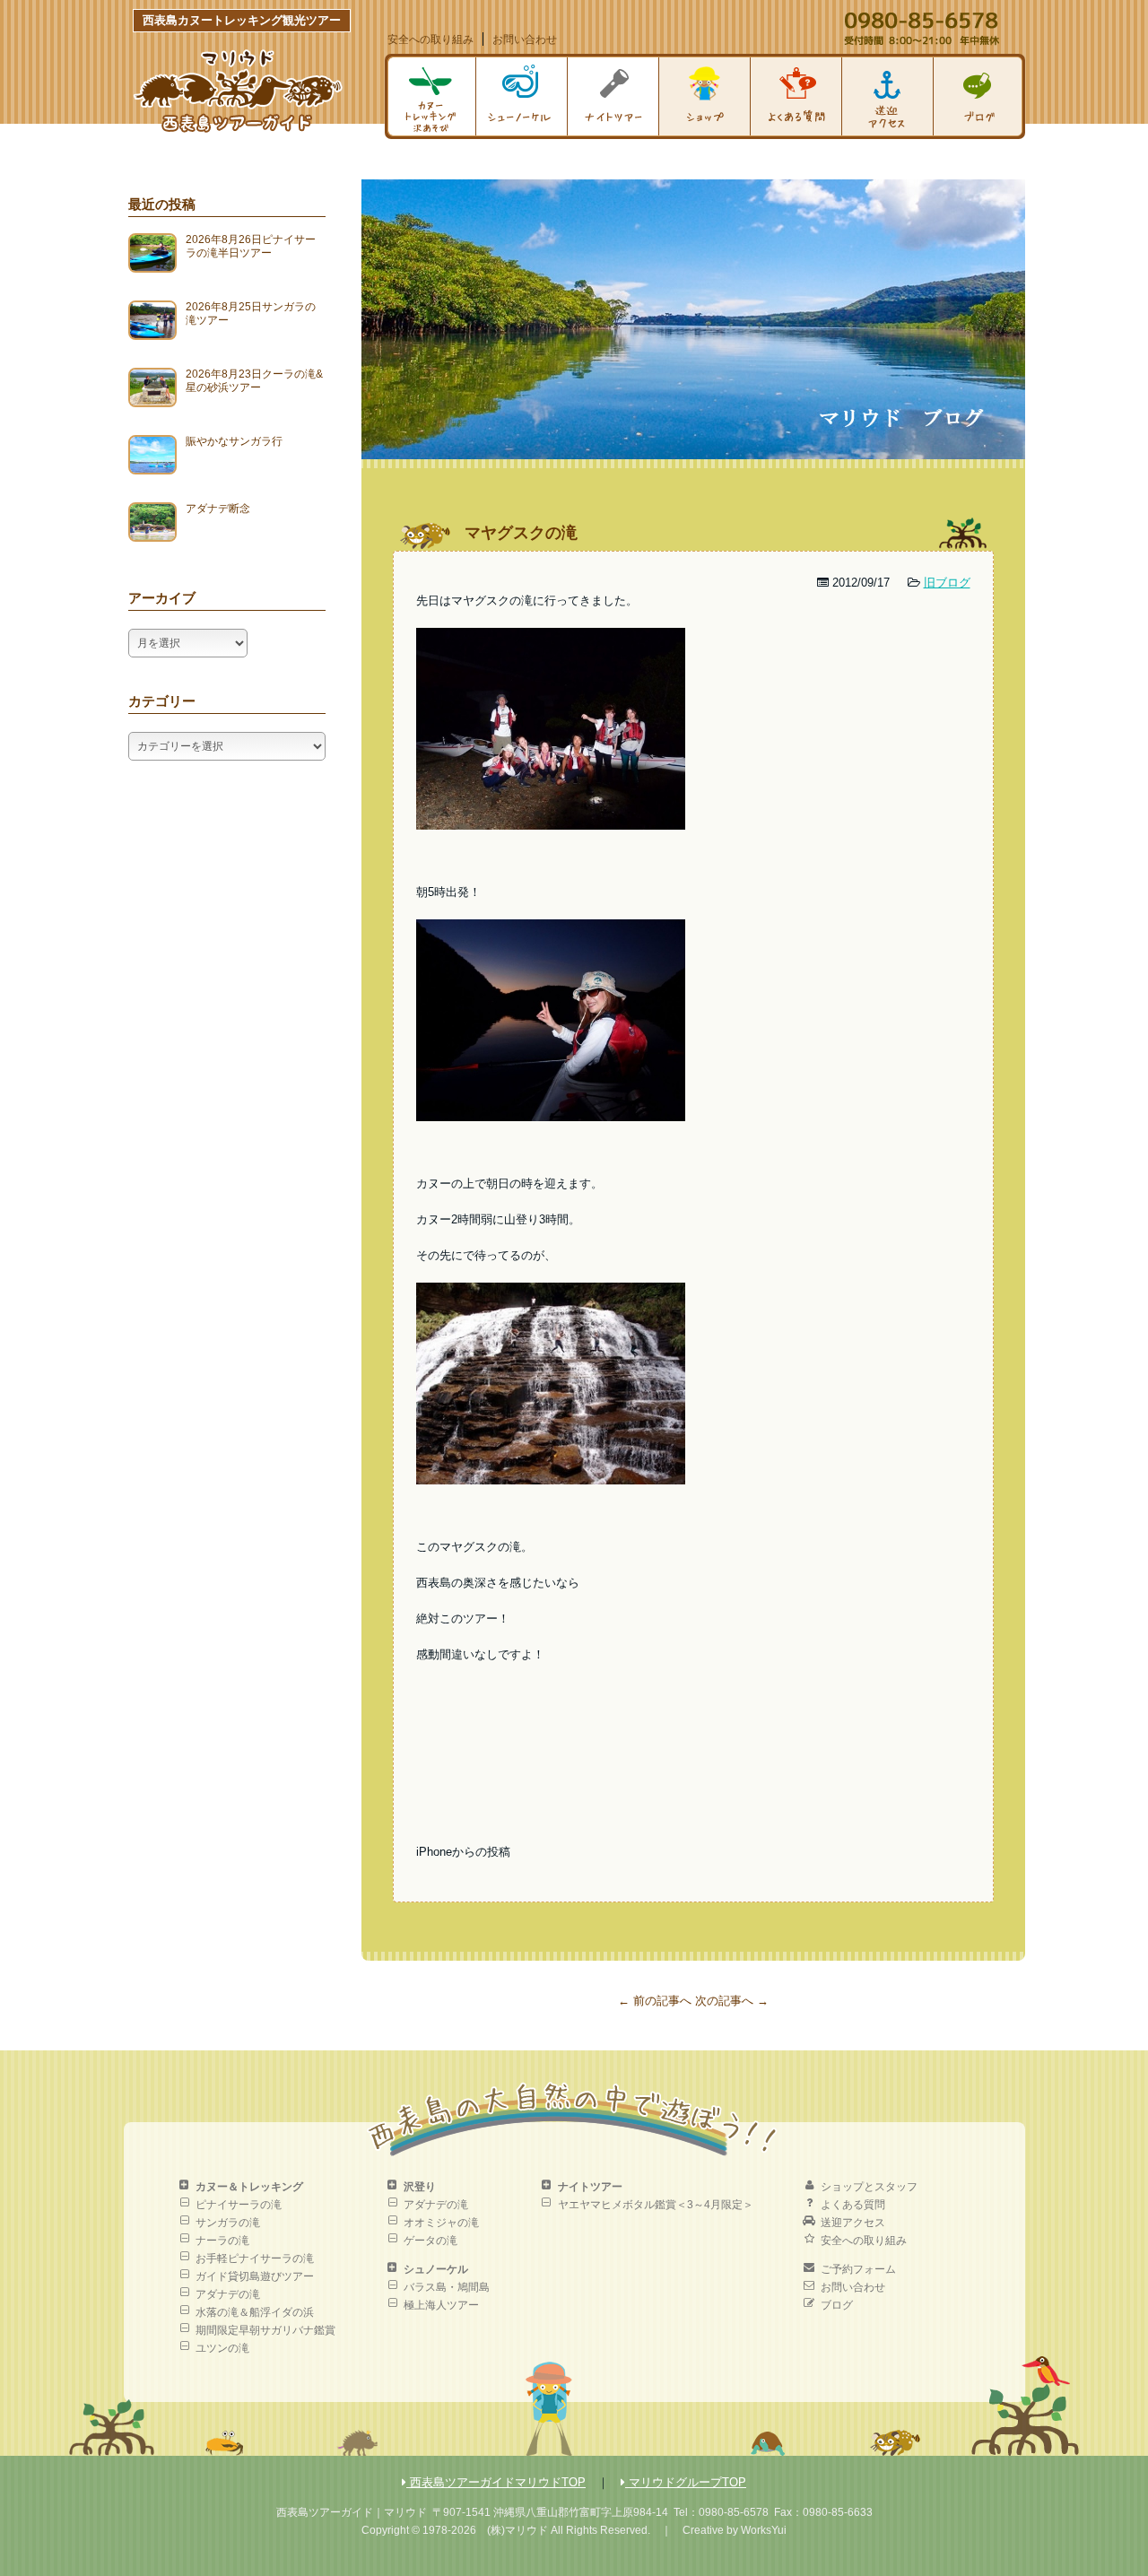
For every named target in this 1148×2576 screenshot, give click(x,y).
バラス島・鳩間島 (447, 2287)
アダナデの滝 (228, 2294)
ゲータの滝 (430, 2241)
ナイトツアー (590, 2187)
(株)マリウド (517, 2530)
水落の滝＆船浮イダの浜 (255, 2312)
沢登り (420, 2187)
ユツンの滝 (222, 2348)
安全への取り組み (430, 39)
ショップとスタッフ (869, 2187)
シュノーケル (436, 2269)
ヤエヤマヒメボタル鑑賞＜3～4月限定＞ (656, 2205)
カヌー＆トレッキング (249, 2187)
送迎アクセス (853, 2223)
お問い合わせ (525, 39)
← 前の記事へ (655, 2001)
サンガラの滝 (228, 2223)
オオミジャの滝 (441, 2223)
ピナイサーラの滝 (239, 2205)
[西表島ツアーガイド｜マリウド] (238, 129)
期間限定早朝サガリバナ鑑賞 (265, 2330)
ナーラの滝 (222, 2241)
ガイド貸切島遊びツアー (255, 2276)
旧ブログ (947, 583)
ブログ (837, 2305)
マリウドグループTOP (686, 2482)
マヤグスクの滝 (521, 533)
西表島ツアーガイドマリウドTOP (496, 2482)
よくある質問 (853, 2205)
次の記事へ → (732, 2001)
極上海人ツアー (441, 2305)
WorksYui (764, 2530)
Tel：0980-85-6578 (721, 2512)
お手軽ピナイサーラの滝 (255, 2258)
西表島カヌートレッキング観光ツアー (242, 20)
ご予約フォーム (858, 2269)
